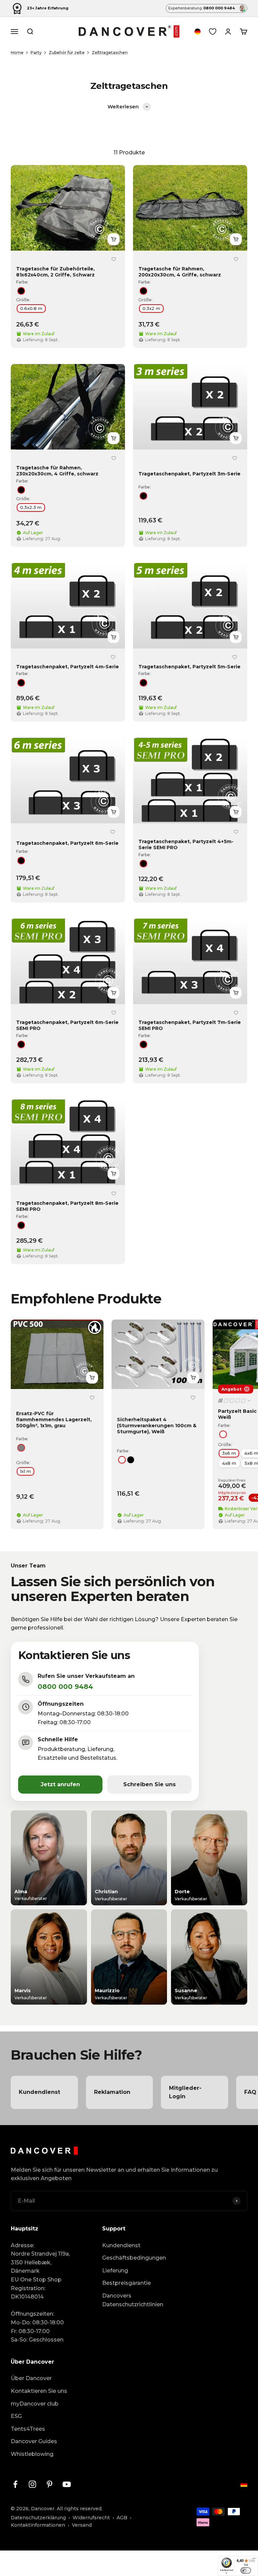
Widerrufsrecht (91, 2518)
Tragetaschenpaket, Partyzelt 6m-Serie (67, 843)
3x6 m (229, 1453)
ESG (16, 2416)
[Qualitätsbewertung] (235, 1400)
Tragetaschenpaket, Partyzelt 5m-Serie (189, 667)
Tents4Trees (28, 2429)
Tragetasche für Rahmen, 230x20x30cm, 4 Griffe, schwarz (57, 471)
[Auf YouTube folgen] (67, 2484)
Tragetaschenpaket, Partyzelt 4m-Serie (68, 667)
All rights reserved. (80, 2509)
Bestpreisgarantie (126, 2283)
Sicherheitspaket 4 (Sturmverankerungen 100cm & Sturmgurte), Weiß (157, 1426)
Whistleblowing (32, 2454)
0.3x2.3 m (31, 507)
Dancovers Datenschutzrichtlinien (133, 2300)
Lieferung (115, 2271)
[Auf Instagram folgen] (32, 2484)
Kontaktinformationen (38, 2525)
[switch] (246, 2570)
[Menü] (254, 2560)
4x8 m (229, 1463)
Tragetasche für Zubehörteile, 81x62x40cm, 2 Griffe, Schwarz (55, 272)
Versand (82, 2525)
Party (36, 53)
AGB (122, 2518)
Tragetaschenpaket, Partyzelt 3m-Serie (189, 474)
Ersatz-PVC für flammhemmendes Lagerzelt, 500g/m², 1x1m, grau (54, 1419)
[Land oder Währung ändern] (198, 32)
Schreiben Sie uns (149, 1784)
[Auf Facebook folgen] (15, 2484)
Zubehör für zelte (67, 53)
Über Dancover (31, 2378)
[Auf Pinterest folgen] (50, 2484)
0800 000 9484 (65, 1687)
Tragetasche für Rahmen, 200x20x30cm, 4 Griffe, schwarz (180, 272)
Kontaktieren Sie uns (39, 2391)
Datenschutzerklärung (38, 2518)
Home (17, 53)
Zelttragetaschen (110, 53)
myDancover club (35, 2404)
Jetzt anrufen (60, 1784)
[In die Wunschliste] (114, 259)
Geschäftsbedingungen (134, 2258)
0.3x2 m (151, 308)
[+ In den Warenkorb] (114, 239)
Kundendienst (121, 2245)
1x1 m (26, 1471)
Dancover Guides (34, 2441)
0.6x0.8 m (31, 308)
